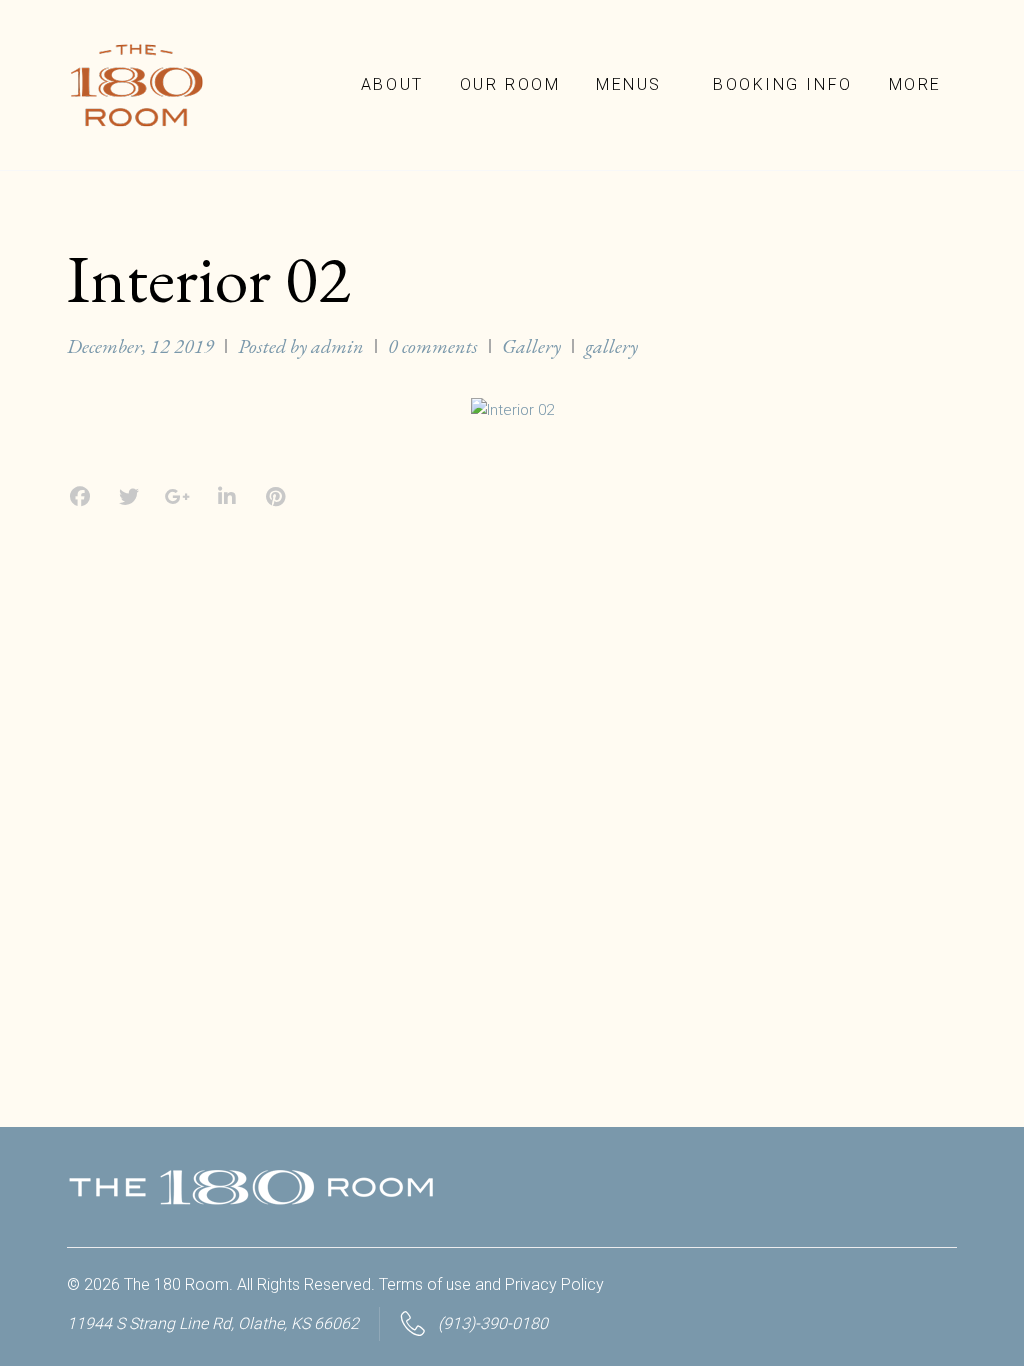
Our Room (510, 84)
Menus (629, 84)
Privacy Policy (554, 1284)
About (392, 84)
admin (337, 346)
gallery (611, 346)
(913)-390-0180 (493, 1323)
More (915, 84)
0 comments (433, 346)
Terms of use (425, 1284)
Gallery (531, 346)
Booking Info (783, 84)
